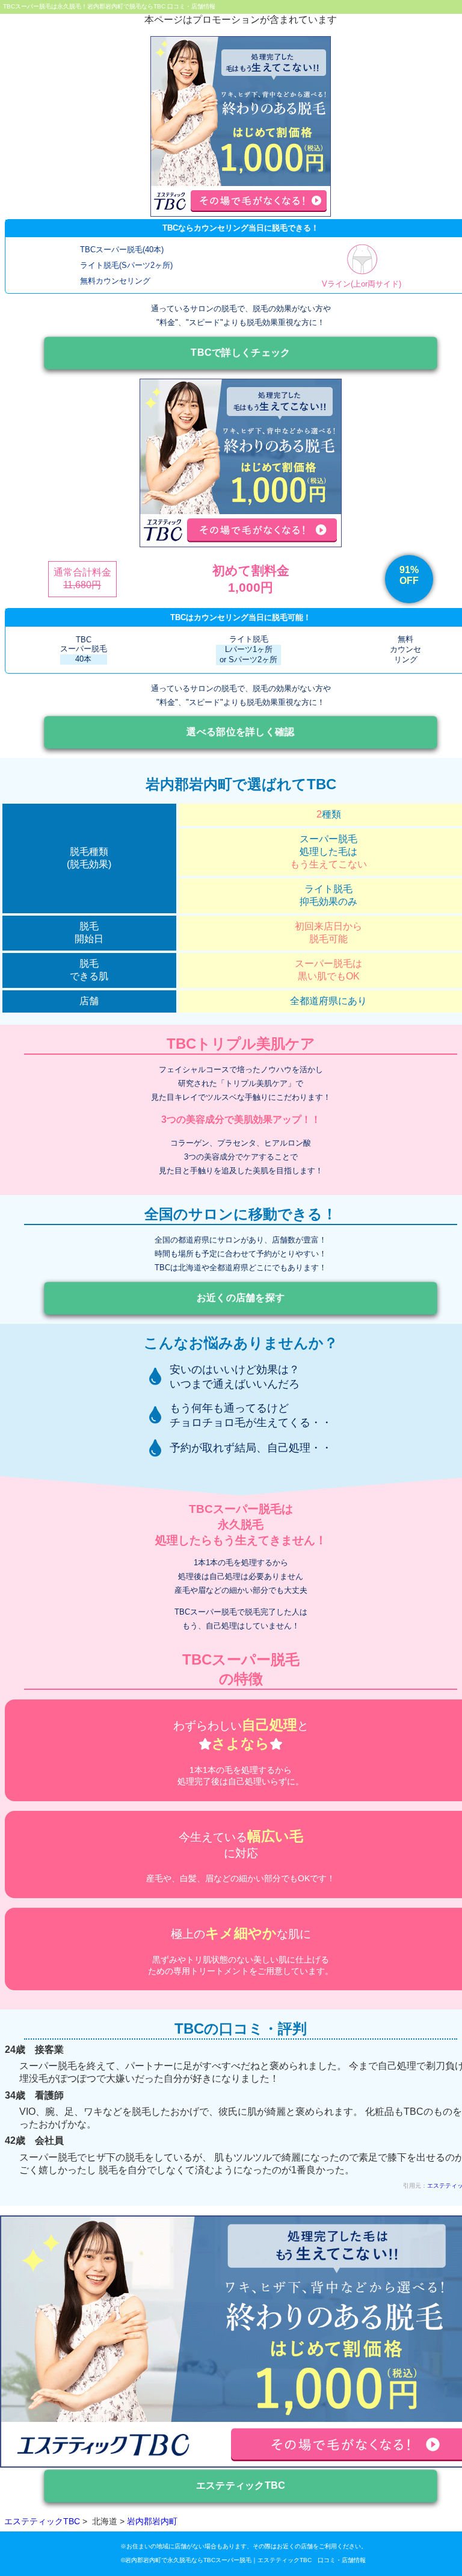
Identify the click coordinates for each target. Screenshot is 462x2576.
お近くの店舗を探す (241, 1297)
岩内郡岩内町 (152, 2521)
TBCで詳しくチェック (241, 352)
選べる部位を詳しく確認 (240, 732)
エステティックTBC (241, 2485)
